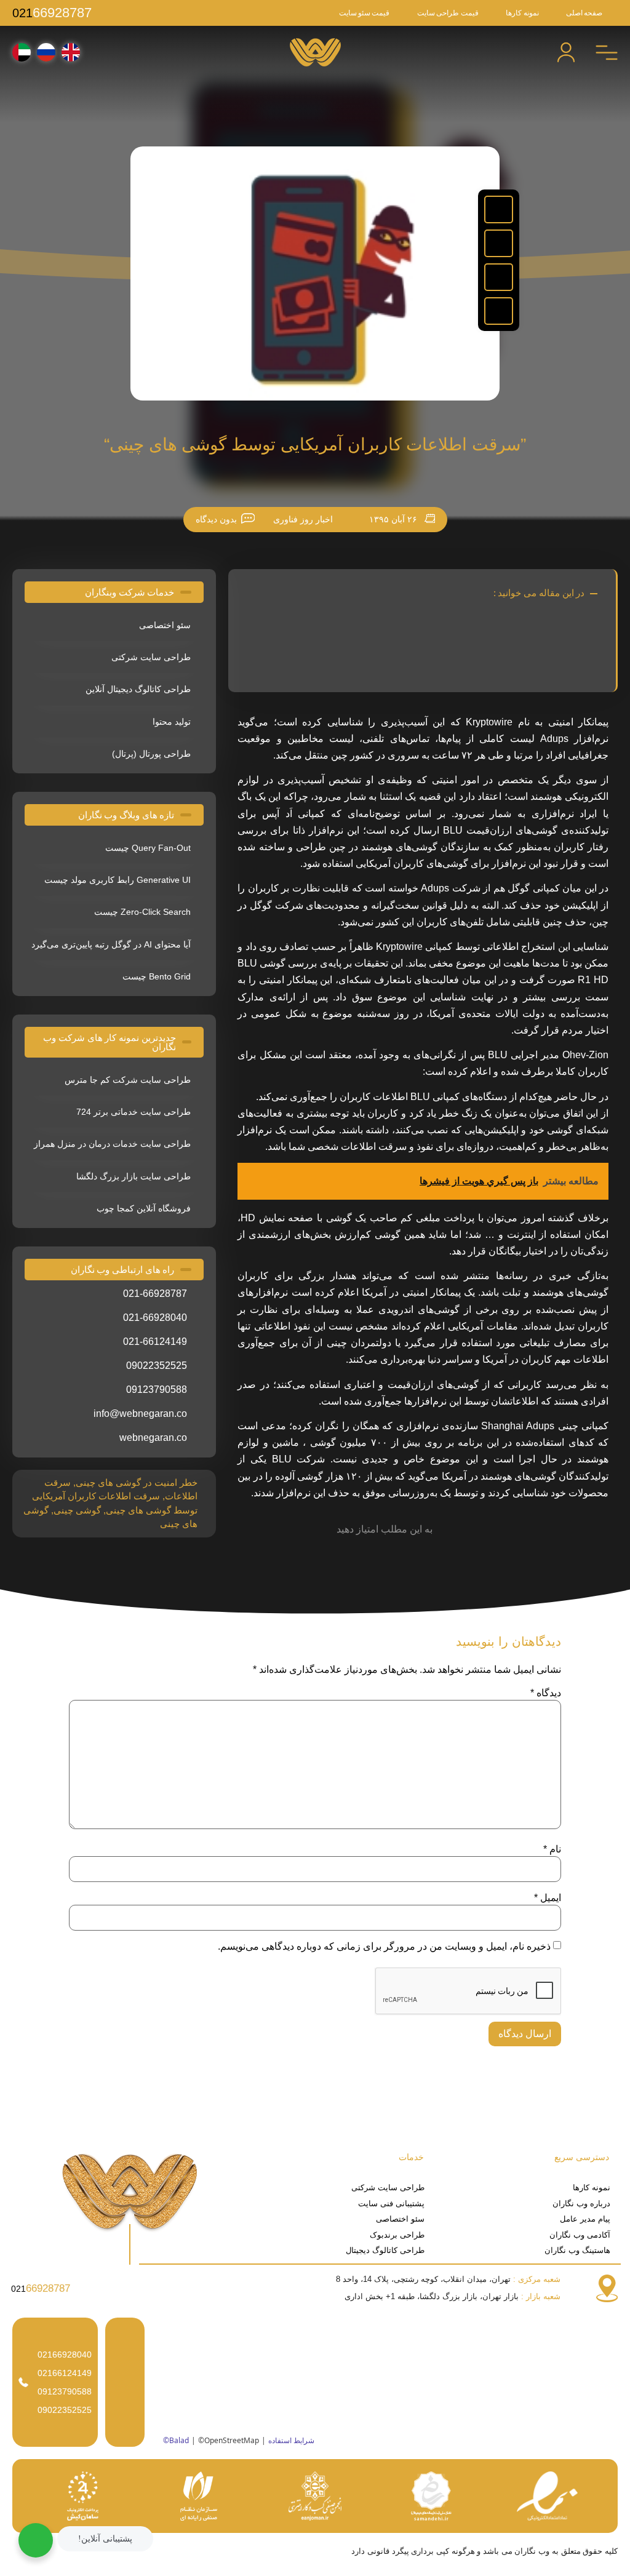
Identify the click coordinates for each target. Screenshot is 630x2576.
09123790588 (65, 2391)
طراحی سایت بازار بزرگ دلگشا (134, 1176)
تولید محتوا (172, 722)
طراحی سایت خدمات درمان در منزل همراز (112, 1144)
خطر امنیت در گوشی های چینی (137, 1482)
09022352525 (65, 2410)
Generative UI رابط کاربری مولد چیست (118, 880)
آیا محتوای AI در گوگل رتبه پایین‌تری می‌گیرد (111, 944)
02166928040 (65, 2355)
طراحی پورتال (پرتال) (151, 754)
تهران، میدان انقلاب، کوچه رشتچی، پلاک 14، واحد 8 (448, 2279)
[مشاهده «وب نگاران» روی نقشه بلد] (388, 2382)
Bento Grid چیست (157, 976)
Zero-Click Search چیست (142, 912)
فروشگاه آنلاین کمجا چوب (144, 1208)
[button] (499, 209)
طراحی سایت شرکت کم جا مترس (128, 1080)
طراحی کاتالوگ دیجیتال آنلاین (138, 689)
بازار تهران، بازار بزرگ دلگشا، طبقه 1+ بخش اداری (453, 2296)
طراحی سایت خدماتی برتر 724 (134, 1112)
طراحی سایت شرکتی (151, 657)
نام (552, 1849)
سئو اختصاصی (165, 625)
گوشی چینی (77, 1510)
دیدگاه (546, 1693)
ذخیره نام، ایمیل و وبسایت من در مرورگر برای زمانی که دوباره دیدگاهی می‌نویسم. (384, 1947)
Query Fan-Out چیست (148, 848)
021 (52, 13)
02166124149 (65, 2373)
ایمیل (548, 1898)
